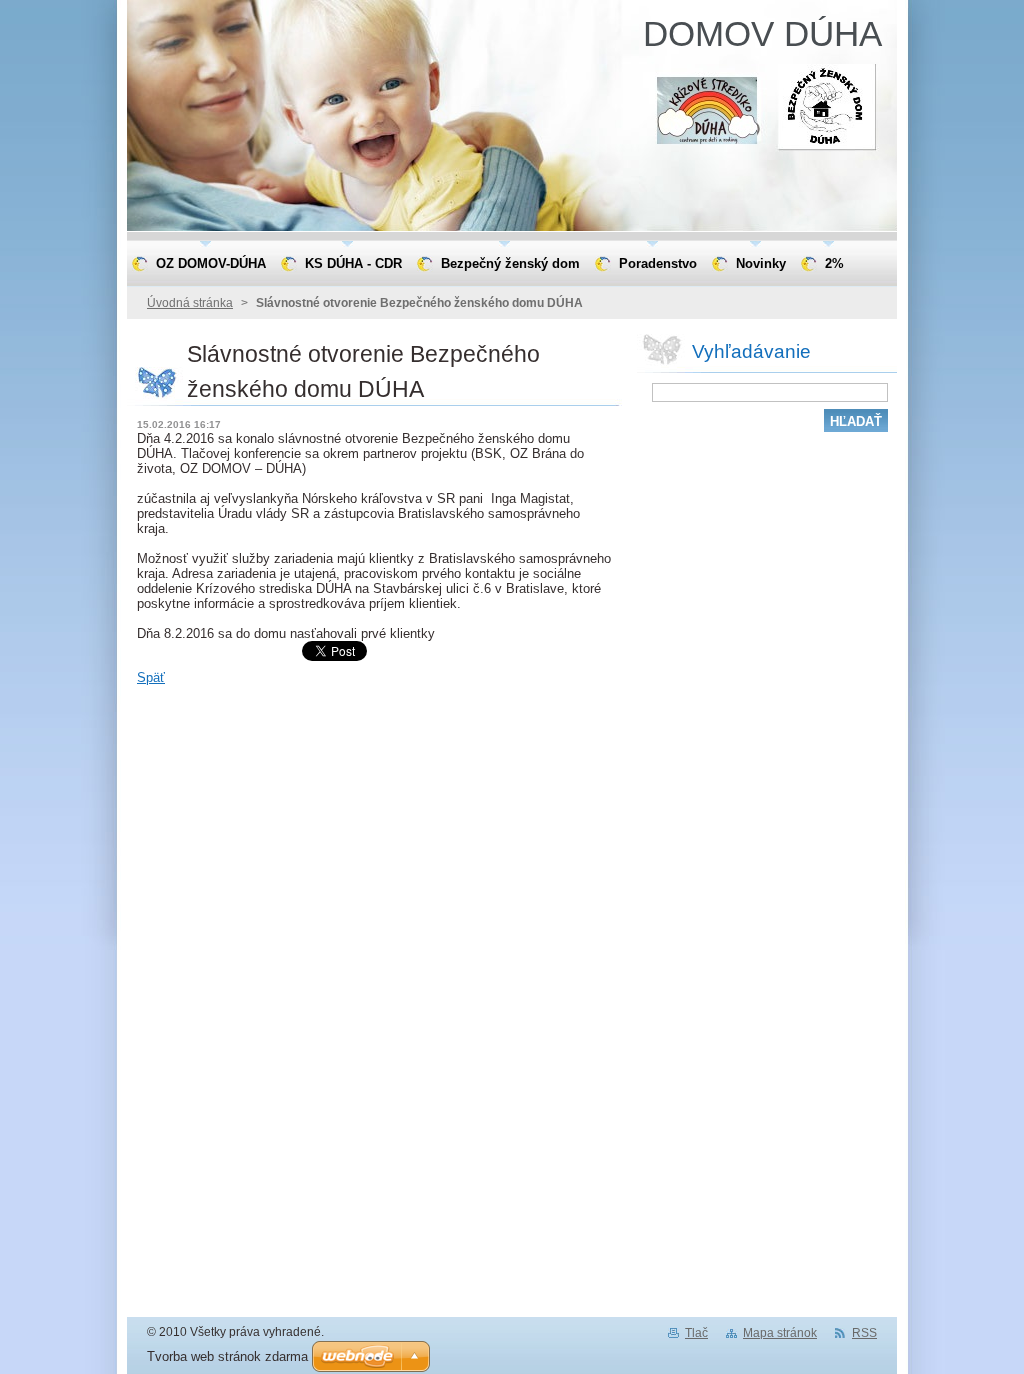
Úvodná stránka (190, 303)
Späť (151, 677)
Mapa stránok (780, 1333)
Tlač (696, 1333)
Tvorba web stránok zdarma (227, 1356)
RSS (864, 1333)
